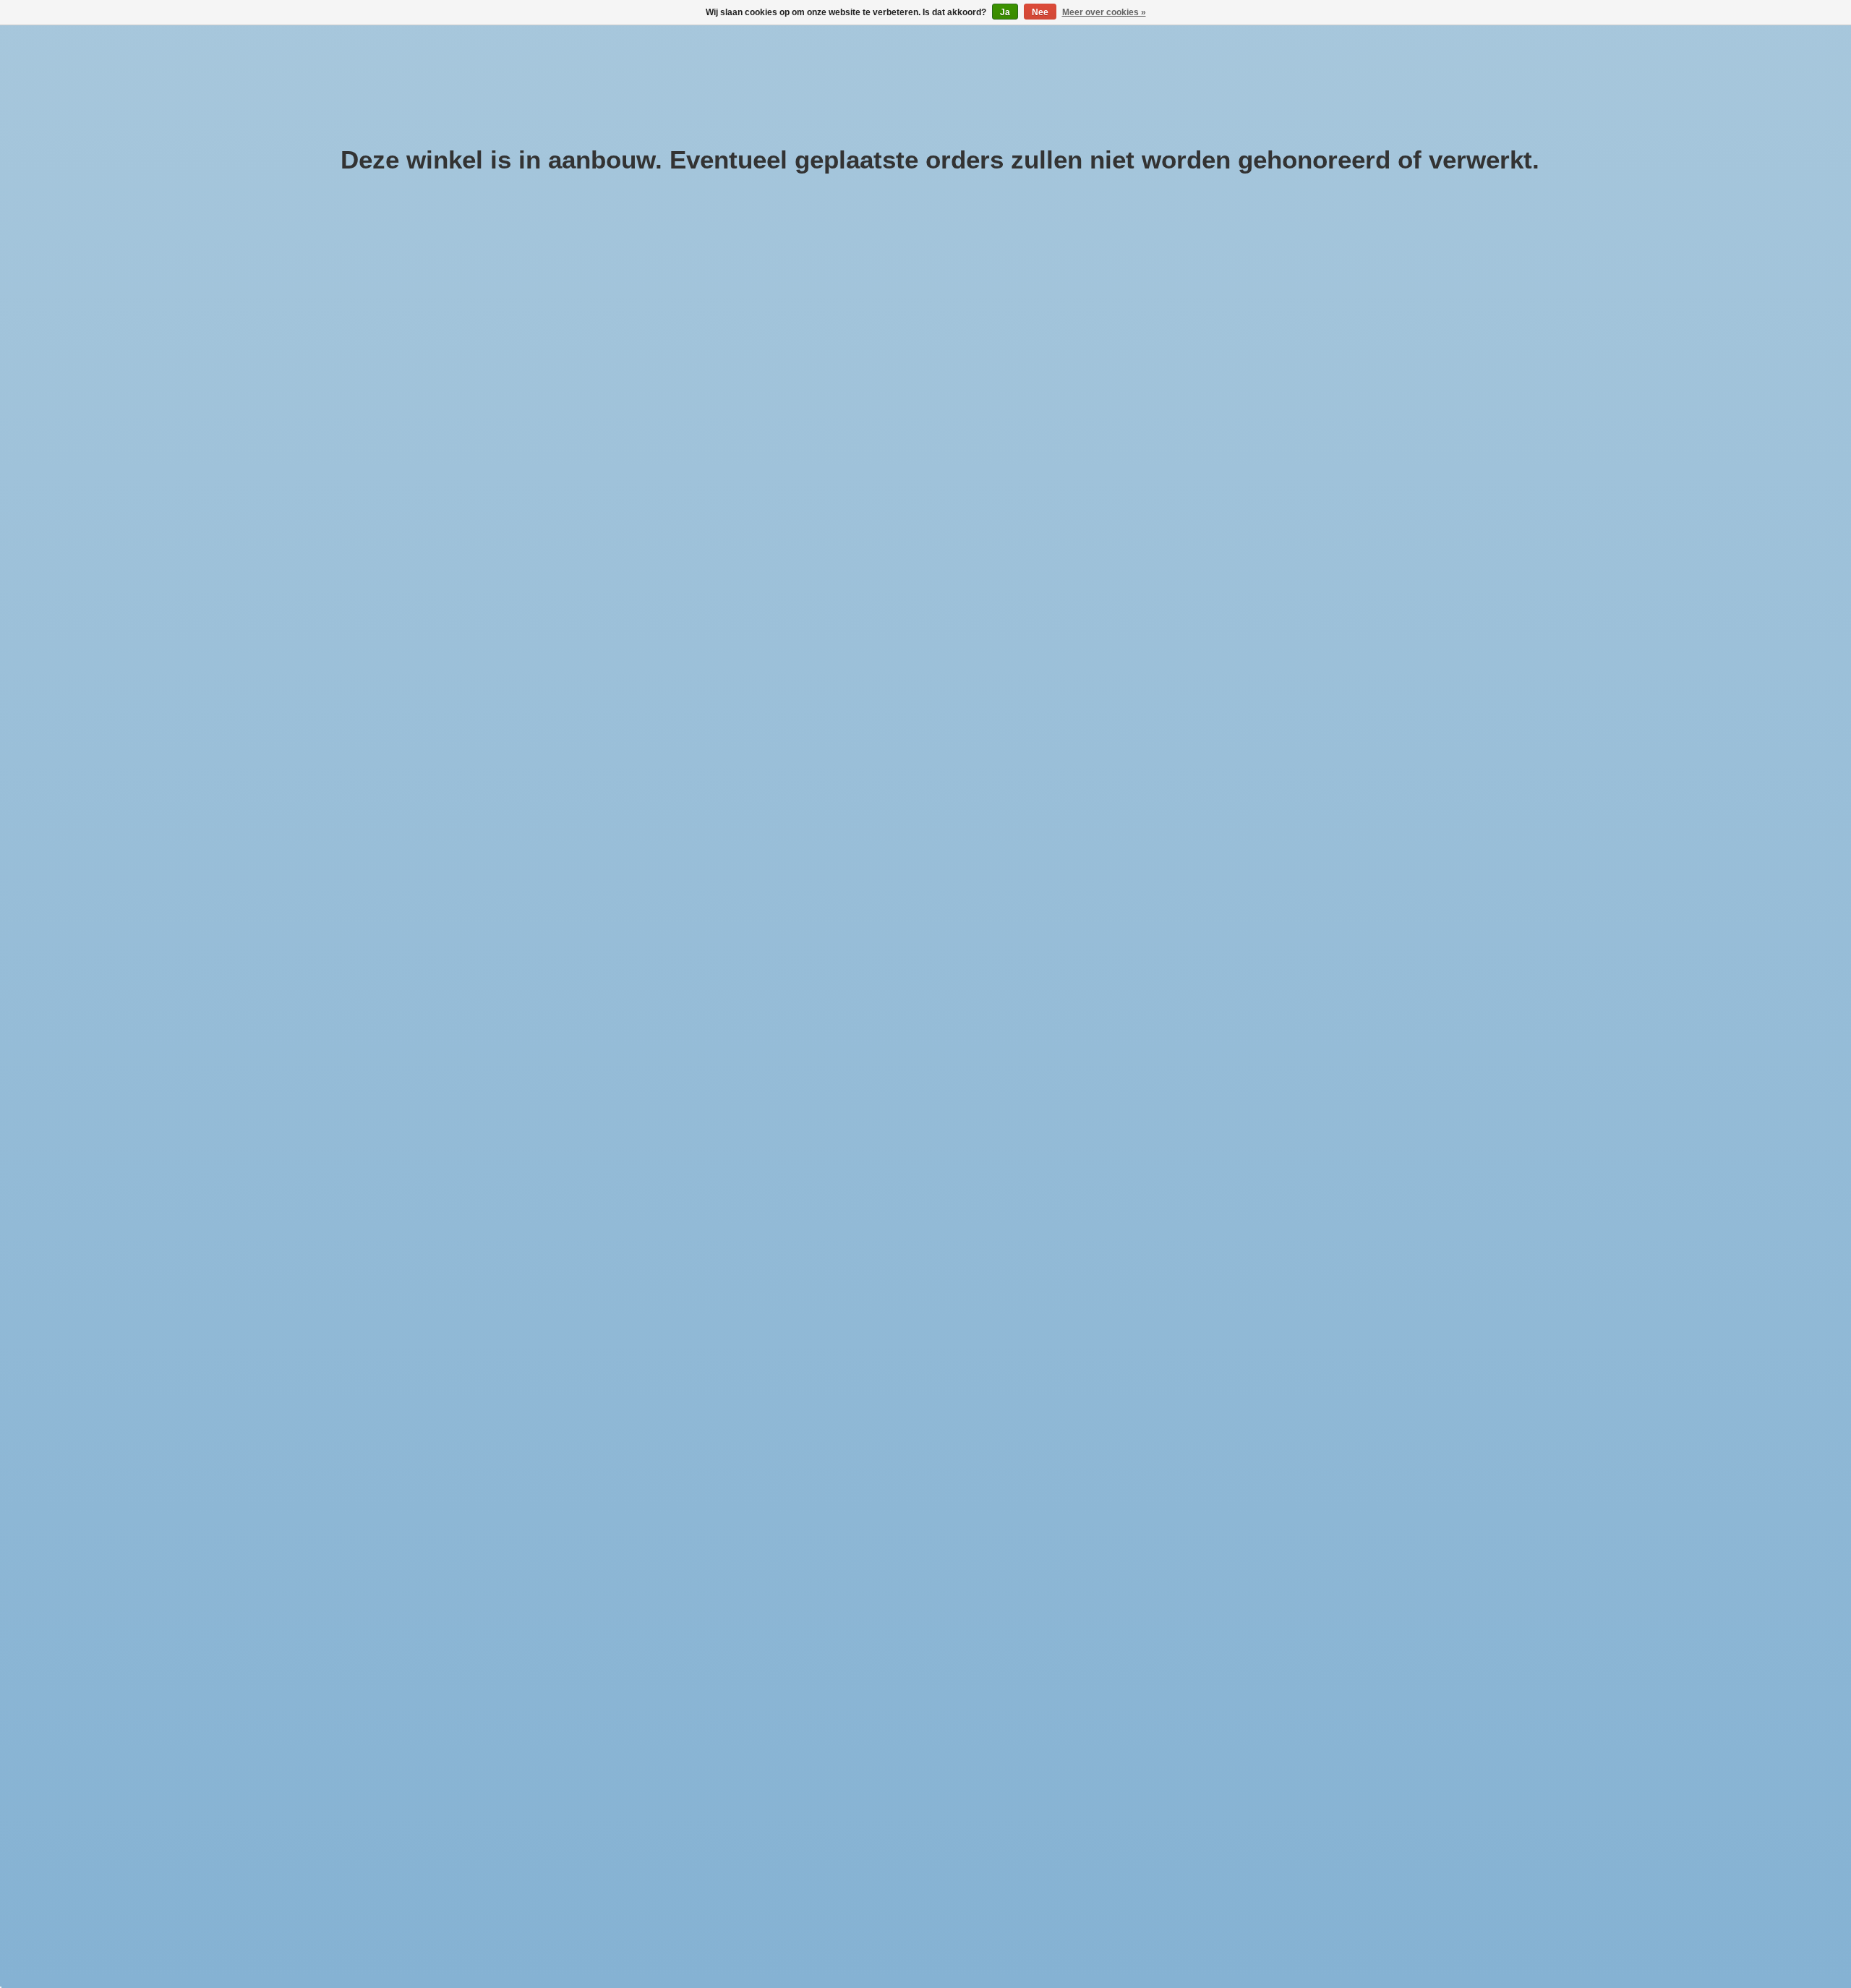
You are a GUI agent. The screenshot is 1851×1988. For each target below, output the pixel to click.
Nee (1040, 12)
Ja (1005, 12)
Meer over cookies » (1104, 12)
